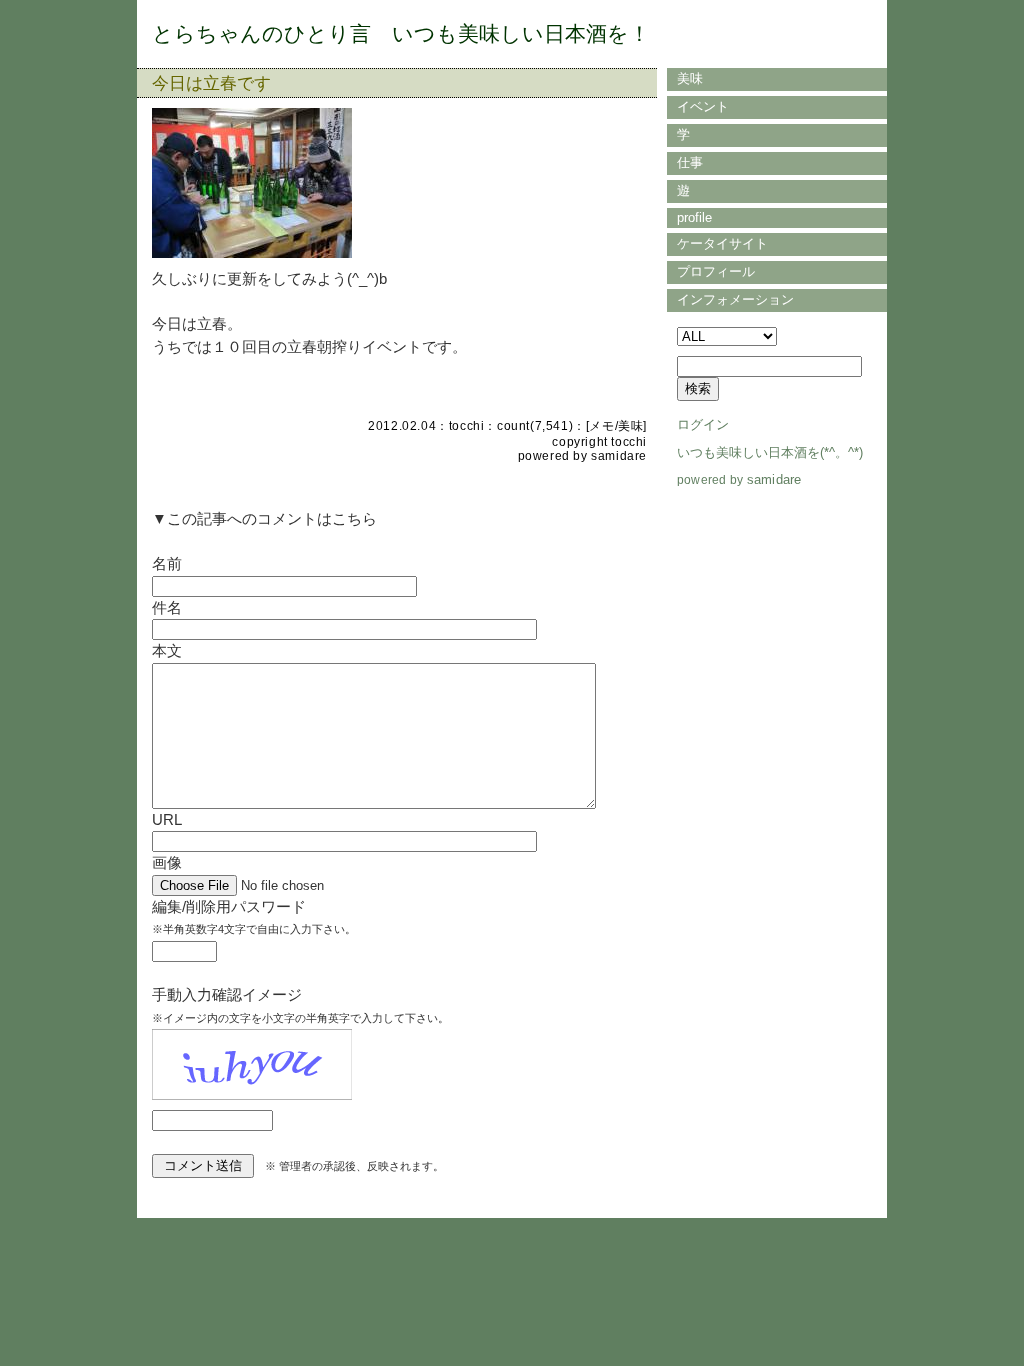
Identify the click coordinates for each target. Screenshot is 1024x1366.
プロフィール (716, 271)
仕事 (690, 162)
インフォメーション (735, 299)
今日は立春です (211, 83)
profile (694, 217)
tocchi (467, 426)
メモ (601, 426)
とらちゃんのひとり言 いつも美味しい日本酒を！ (401, 33)
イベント (703, 106)
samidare (619, 456)
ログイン (703, 424)
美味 (630, 426)
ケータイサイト (722, 243)
